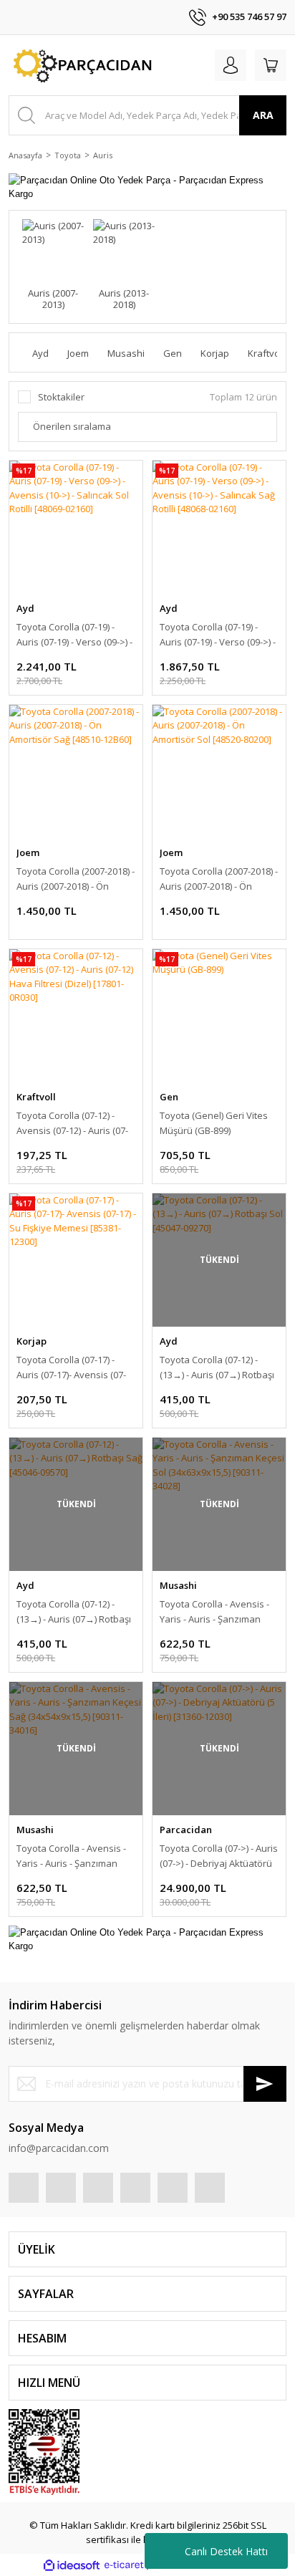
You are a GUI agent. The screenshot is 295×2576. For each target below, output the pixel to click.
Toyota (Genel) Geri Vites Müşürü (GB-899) (214, 1123)
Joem (28, 852)
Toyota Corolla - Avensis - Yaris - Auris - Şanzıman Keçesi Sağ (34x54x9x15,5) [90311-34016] (72, 1856)
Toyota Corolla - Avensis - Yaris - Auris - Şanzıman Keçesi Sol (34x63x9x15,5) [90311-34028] (214, 1612)
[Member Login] (231, 65)
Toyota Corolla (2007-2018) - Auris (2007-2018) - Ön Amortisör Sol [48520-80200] (219, 879)
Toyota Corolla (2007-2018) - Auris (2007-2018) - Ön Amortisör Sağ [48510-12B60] (76, 879)
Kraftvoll (36, 1097)
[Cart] (271, 65)
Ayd (25, 608)
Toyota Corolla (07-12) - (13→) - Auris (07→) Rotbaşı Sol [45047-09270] (217, 1368)
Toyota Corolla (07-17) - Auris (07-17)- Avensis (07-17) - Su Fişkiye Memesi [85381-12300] (71, 1368)
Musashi (178, 1585)
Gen (169, 1097)
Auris (103, 155)
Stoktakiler (61, 397)
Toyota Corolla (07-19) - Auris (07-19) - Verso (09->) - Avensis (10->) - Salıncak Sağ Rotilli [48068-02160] (218, 635)
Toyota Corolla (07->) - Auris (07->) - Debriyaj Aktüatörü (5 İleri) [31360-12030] (219, 1856)
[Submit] (265, 2084)
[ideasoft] (72, 2565)
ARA (263, 115)
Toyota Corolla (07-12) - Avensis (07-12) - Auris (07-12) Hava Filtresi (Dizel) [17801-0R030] (72, 1124)
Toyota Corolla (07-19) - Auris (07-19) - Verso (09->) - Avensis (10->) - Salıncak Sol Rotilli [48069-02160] (74, 635)
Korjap (32, 1341)
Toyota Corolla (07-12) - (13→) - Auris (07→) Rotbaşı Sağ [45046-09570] (74, 1612)
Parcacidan (186, 1830)
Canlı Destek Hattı (226, 2551)
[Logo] (81, 65)
